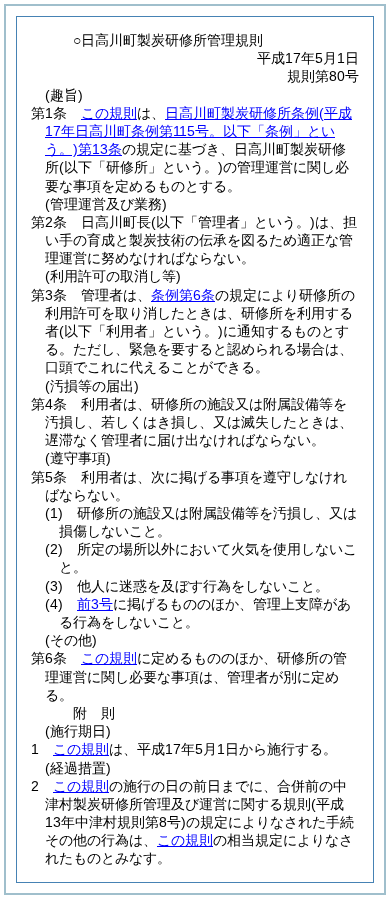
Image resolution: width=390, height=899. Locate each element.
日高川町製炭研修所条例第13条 (198, 131)
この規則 (109, 113)
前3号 (95, 604)
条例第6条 (183, 295)
